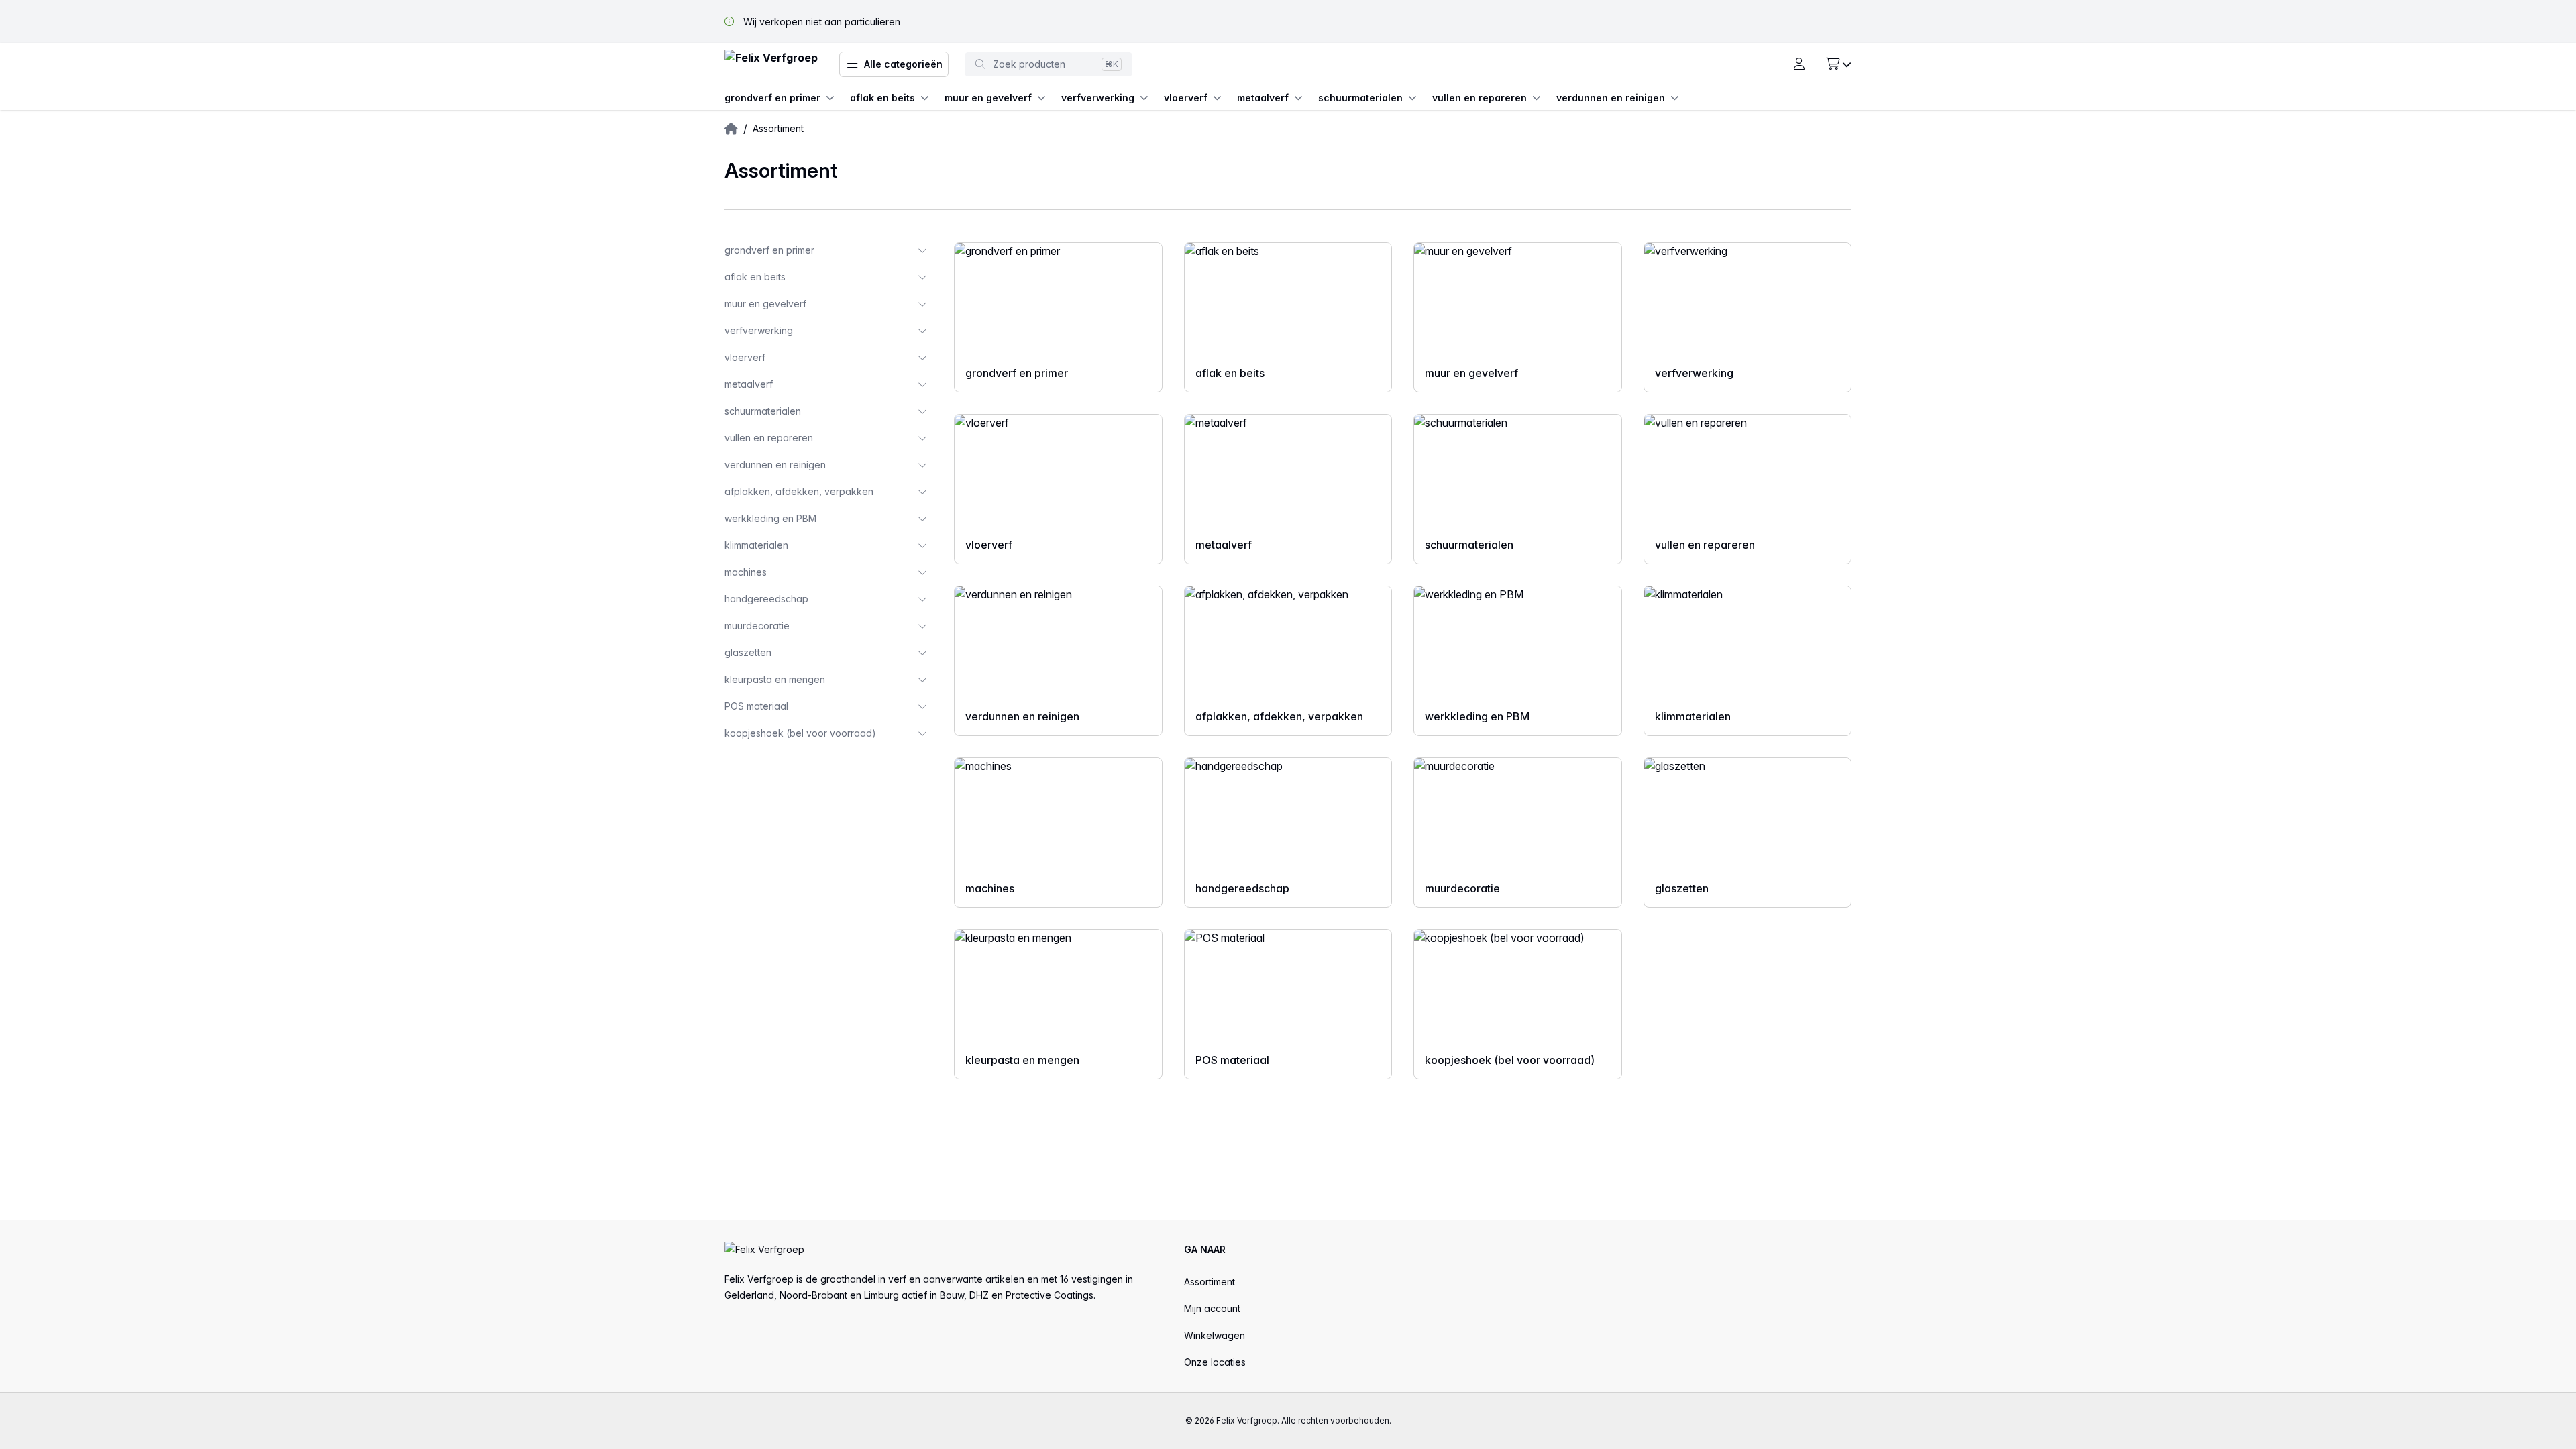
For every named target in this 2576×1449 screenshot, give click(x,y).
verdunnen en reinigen (1611, 98)
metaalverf (1263, 98)
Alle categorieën (903, 64)
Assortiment (1210, 1282)
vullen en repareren (1480, 98)
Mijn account (1212, 1308)
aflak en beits (882, 98)
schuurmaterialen (1360, 98)
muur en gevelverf (988, 98)
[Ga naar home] (771, 65)
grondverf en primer (772, 98)
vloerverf (1186, 98)
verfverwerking (1098, 98)
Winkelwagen (1215, 1335)
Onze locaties (1215, 1362)
